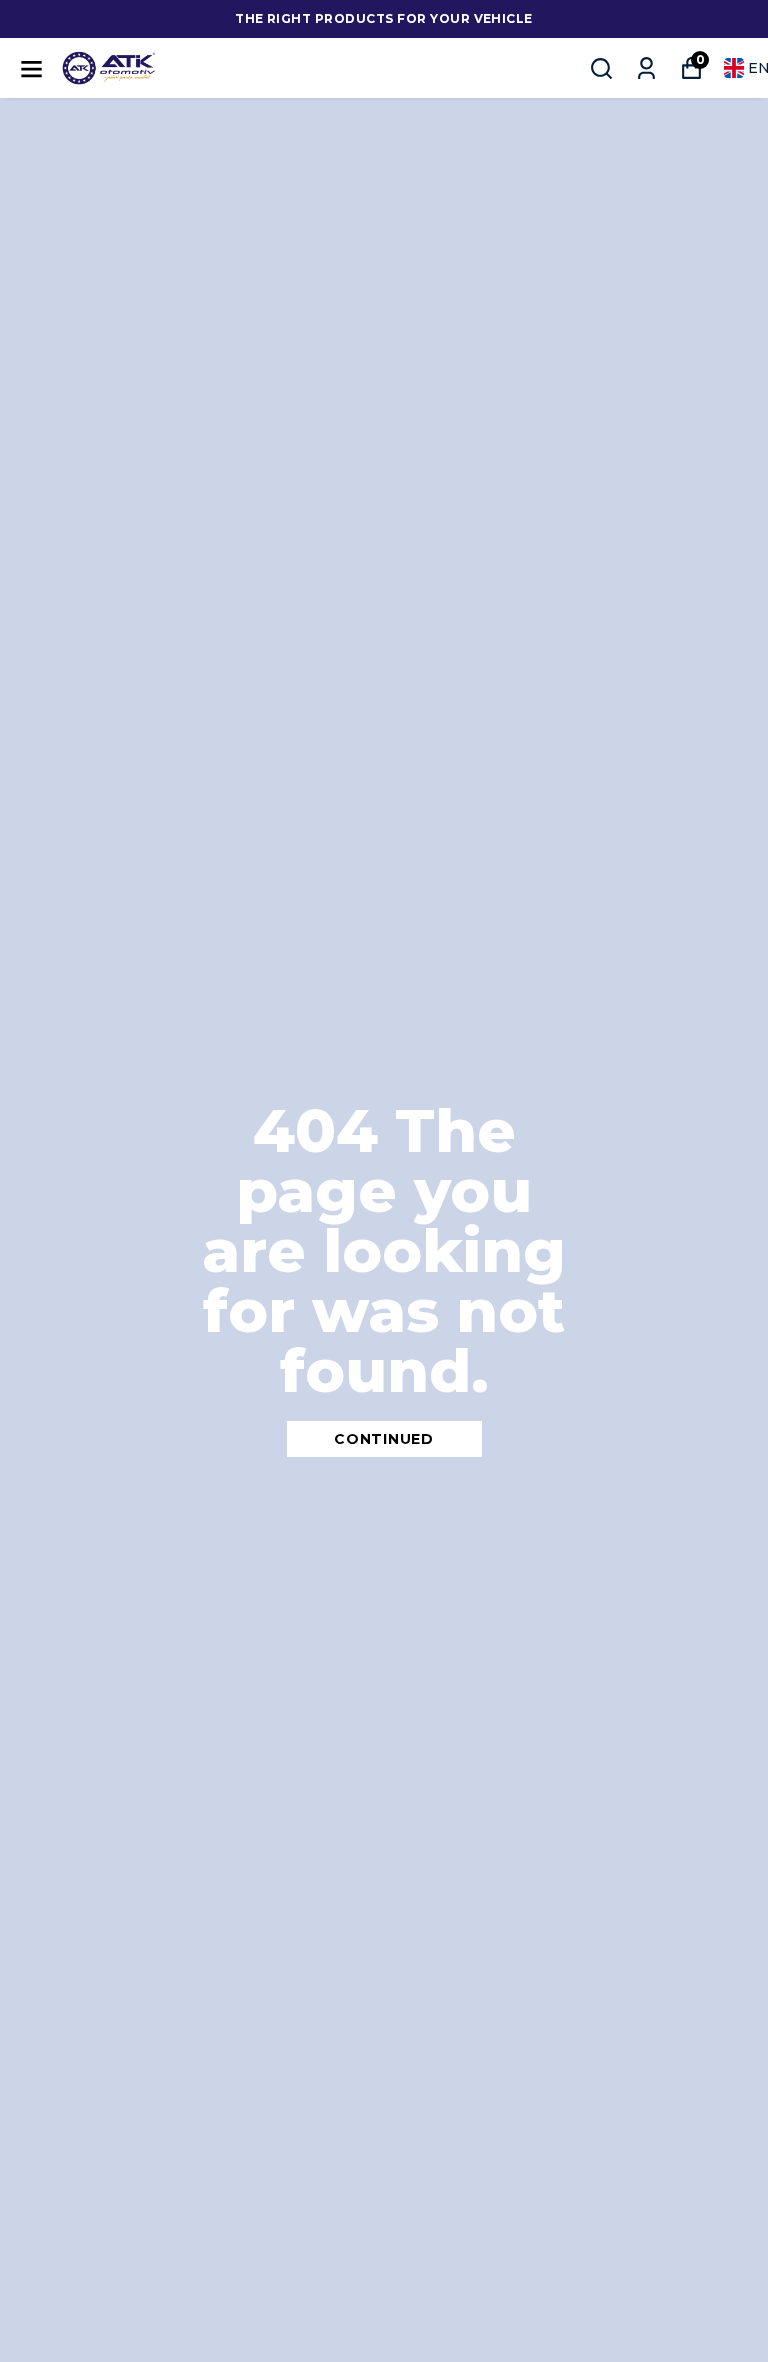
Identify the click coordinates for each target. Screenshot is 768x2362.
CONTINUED (383, 1439)
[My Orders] (646, 68)
